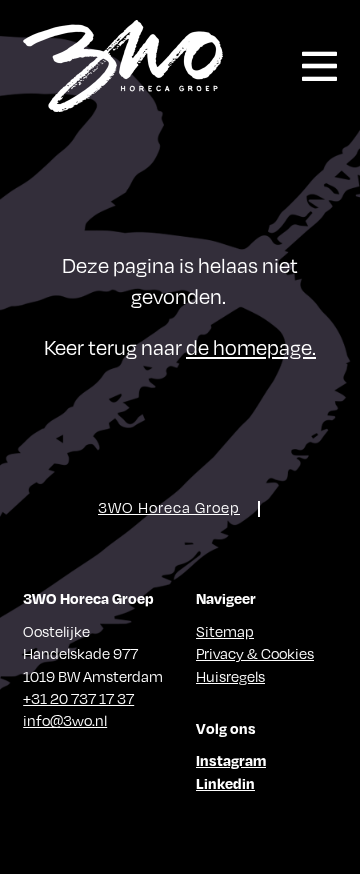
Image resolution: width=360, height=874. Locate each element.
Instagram (231, 760)
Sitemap (225, 631)
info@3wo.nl (65, 720)
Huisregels (230, 676)
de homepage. (251, 346)
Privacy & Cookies (255, 653)
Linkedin (225, 783)
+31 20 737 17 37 (78, 698)
